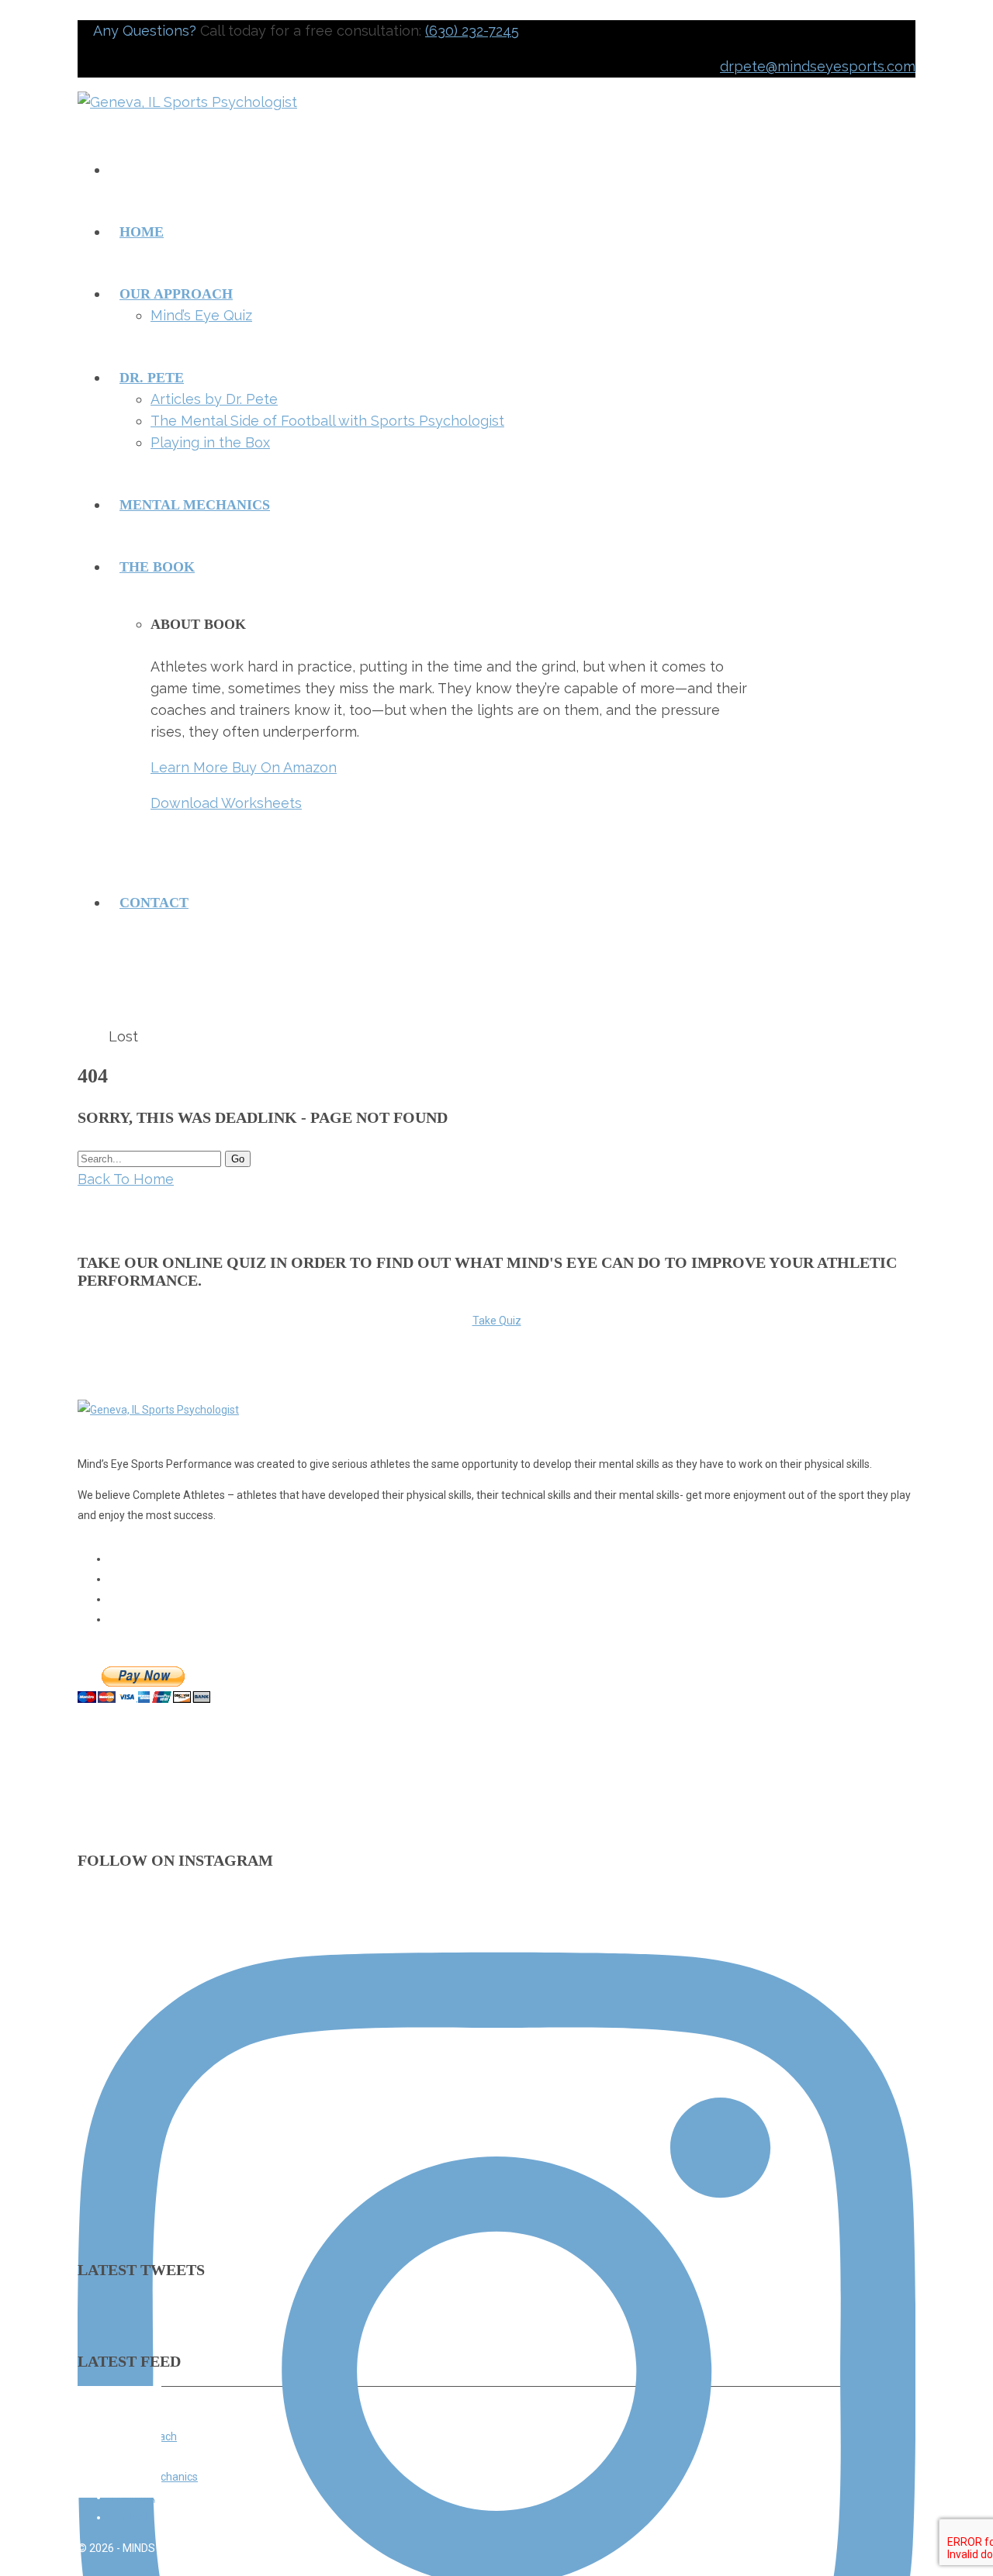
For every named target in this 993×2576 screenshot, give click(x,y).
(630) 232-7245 (472, 31)
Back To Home (126, 1179)
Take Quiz (497, 1321)
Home (93, 1038)
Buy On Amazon (284, 767)
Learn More (191, 767)
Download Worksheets (226, 803)
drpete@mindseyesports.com (818, 66)
